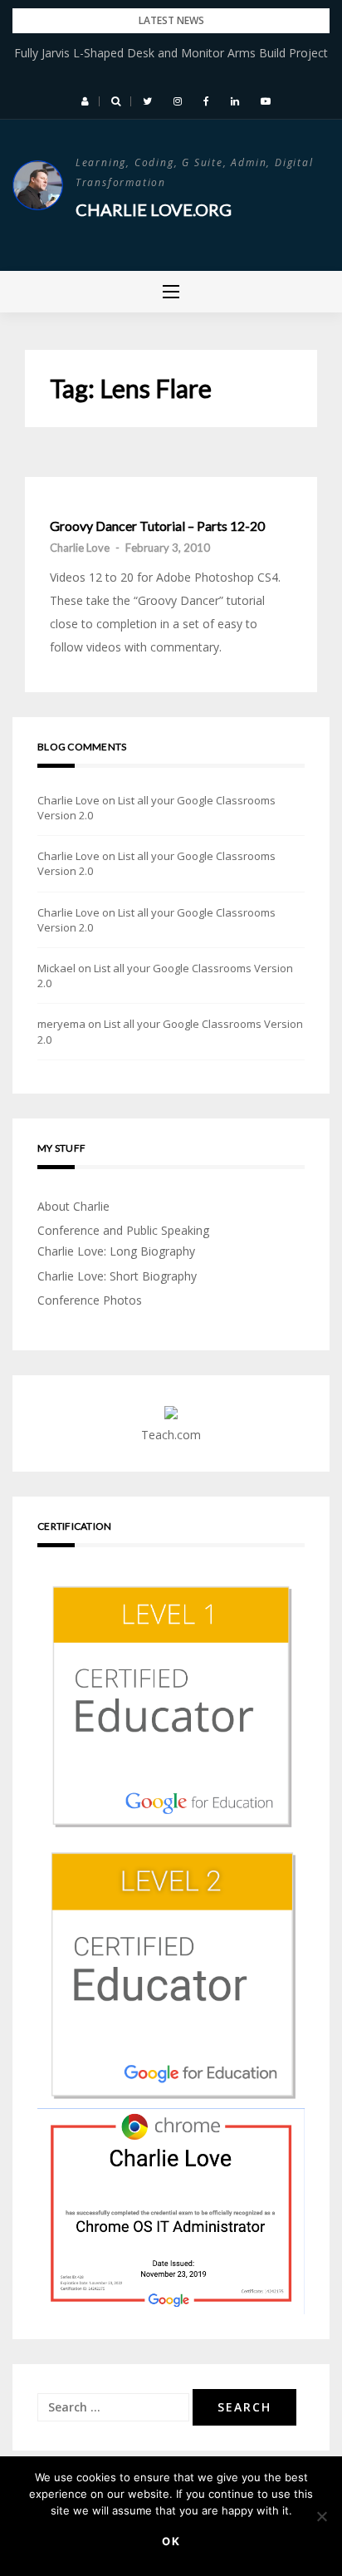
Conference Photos (90, 1300)
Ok (171, 2541)
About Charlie (73, 1206)
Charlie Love (80, 548)
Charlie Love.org (154, 209)
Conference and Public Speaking (123, 1230)
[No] (321, 2516)
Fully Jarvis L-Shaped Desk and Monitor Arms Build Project (171, 53)
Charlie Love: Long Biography (116, 1251)
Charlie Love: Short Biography (117, 1276)
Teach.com (171, 1435)
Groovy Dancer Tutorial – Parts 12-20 (157, 526)
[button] (85, 101)
